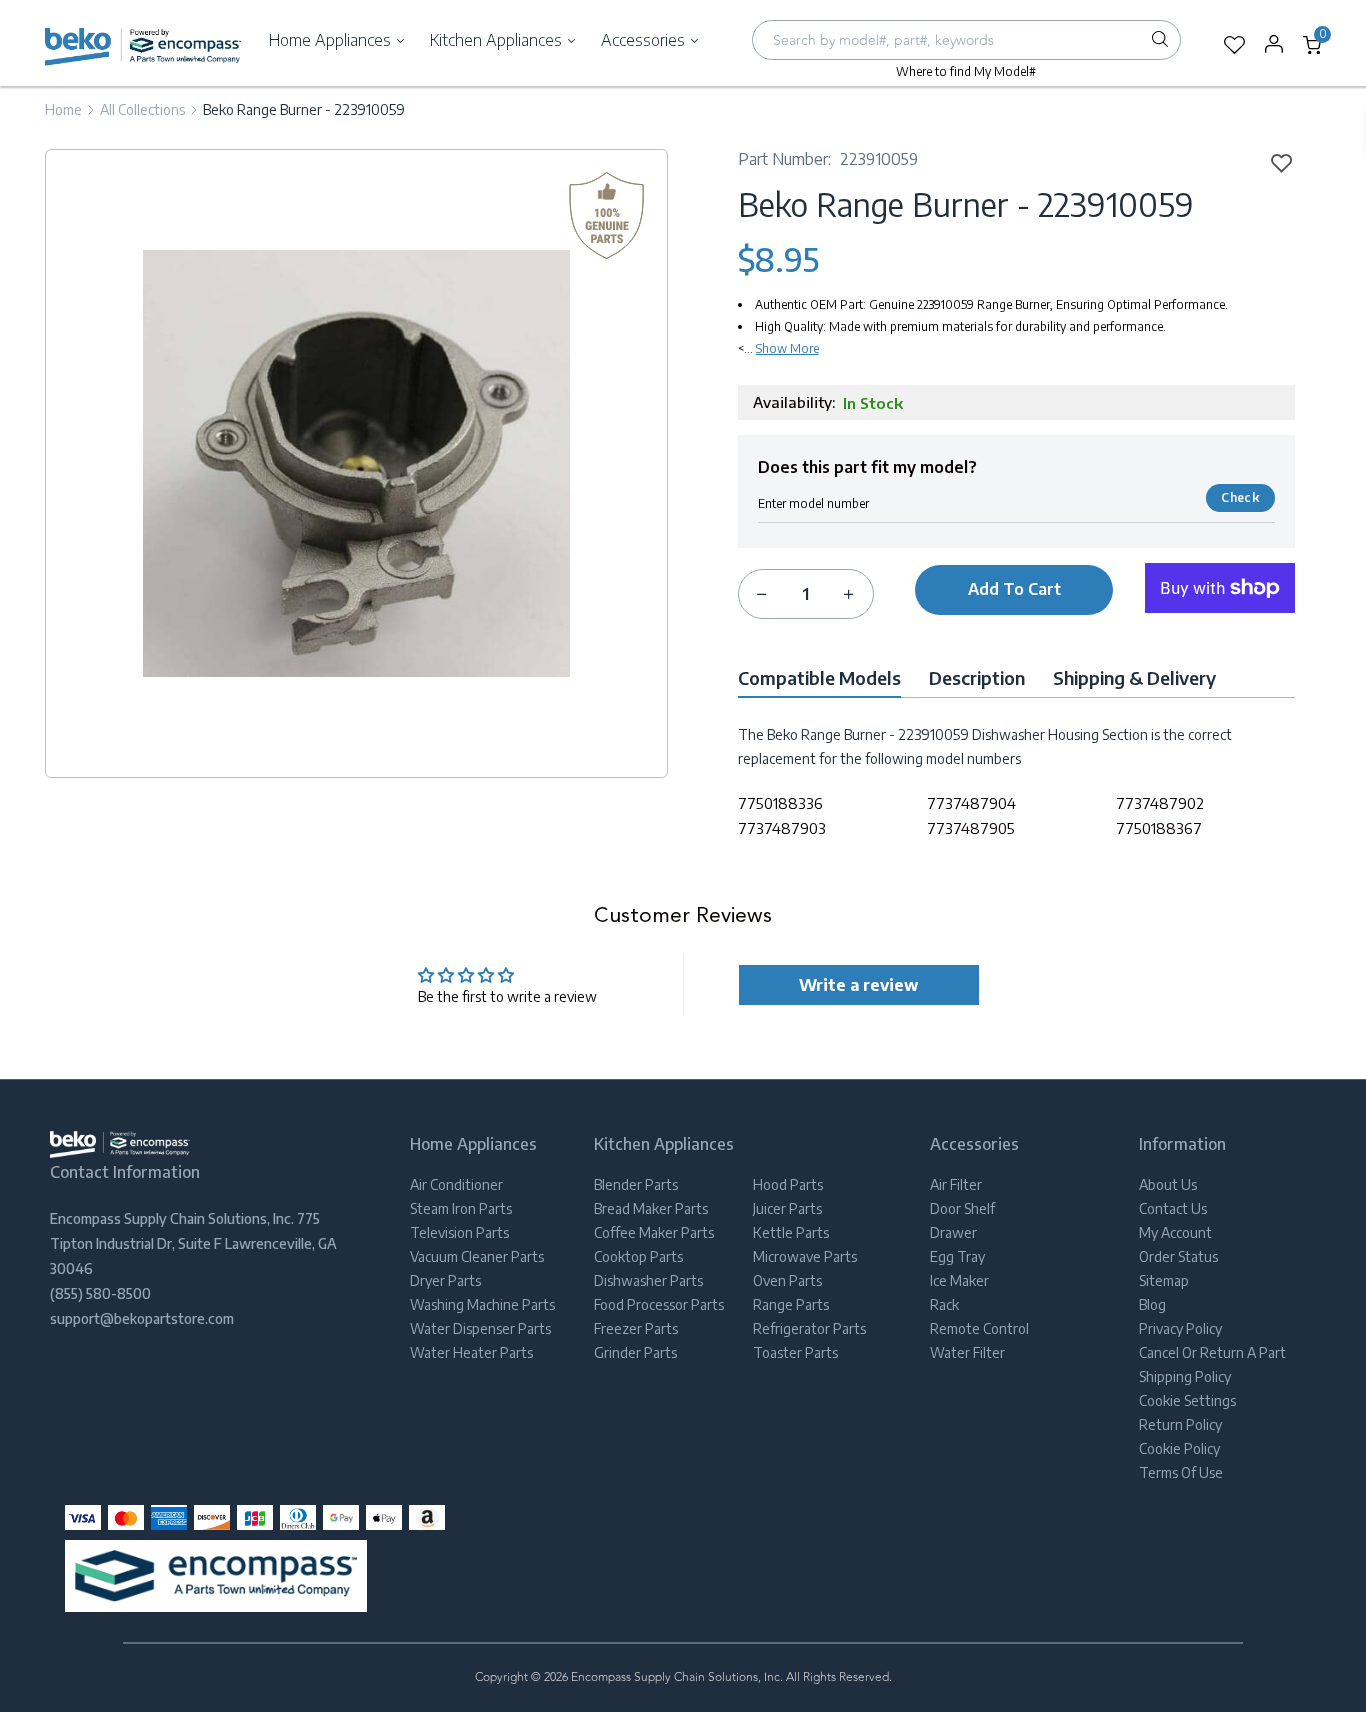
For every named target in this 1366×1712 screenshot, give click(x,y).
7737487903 (782, 828)
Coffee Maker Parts (654, 1232)
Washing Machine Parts (482, 1304)
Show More (787, 348)
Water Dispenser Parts (480, 1328)
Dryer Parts (445, 1280)
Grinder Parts (635, 1352)
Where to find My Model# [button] (966, 71)
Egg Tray (957, 1256)
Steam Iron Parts (461, 1208)
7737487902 (1160, 803)
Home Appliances (332, 40)
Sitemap (1164, 1280)
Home (63, 109)
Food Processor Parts (659, 1304)
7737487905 (971, 828)
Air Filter (956, 1184)
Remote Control (979, 1328)
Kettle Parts (791, 1232)
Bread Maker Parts (651, 1208)
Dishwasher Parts (648, 1280)
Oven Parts (787, 1280)
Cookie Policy (1179, 1448)
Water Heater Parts (471, 1352)
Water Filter (967, 1352)
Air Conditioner (456, 1184)
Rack (944, 1304)
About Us (1168, 1184)
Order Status (1178, 1256)
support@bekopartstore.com (142, 1318)
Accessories (645, 40)
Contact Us (1173, 1208)
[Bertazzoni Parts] (143, 45)
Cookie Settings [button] (1187, 1400)
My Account (1175, 1232)
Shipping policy (1185, 1376)
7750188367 (1159, 828)
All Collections (142, 109)
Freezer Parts (636, 1328)
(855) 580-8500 (100, 1293)
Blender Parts (636, 1184)
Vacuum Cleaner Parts (477, 1256)
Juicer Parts (787, 1208)
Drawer (953, 1232)
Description (977, 677)
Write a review (858, 985)
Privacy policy (1180, 1328)
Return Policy (1180, 1424)
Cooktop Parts (638, 1256)
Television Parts (459, 1232)
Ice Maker (959, 1280)
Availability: (794, 402)
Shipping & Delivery (1134, 677)
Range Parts (791, 1304)
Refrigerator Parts (809, 1328)
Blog (1152, 1304)
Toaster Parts (795, 1352)
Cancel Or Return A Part (1212, 1352)
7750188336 (780, 803)
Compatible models (819, 677)
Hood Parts (788, 1184)
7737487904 (971, 803)
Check (1240, 497)
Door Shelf (962, 1208)
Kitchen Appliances (498, 40)
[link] (1275, 162)
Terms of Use (1181, 1472)
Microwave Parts (805, 1256)
